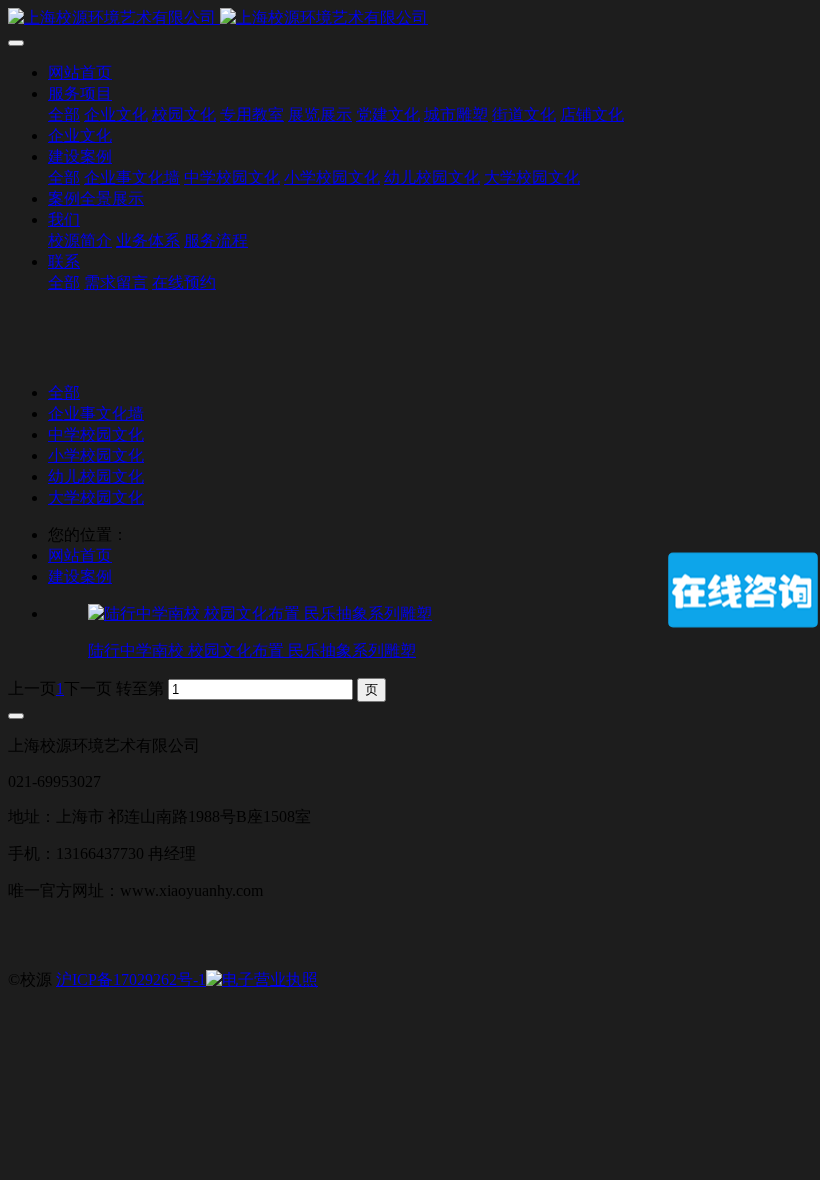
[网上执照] (262, 979)
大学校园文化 (96, 497)
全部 (64, 114)
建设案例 (80, 576)
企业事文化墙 (96, 413)
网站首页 (80, 72)
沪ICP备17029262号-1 (131, 979)
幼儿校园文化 (96, 476)
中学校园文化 (96, 434)
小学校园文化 (96, 455)
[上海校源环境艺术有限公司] (410, 18)
